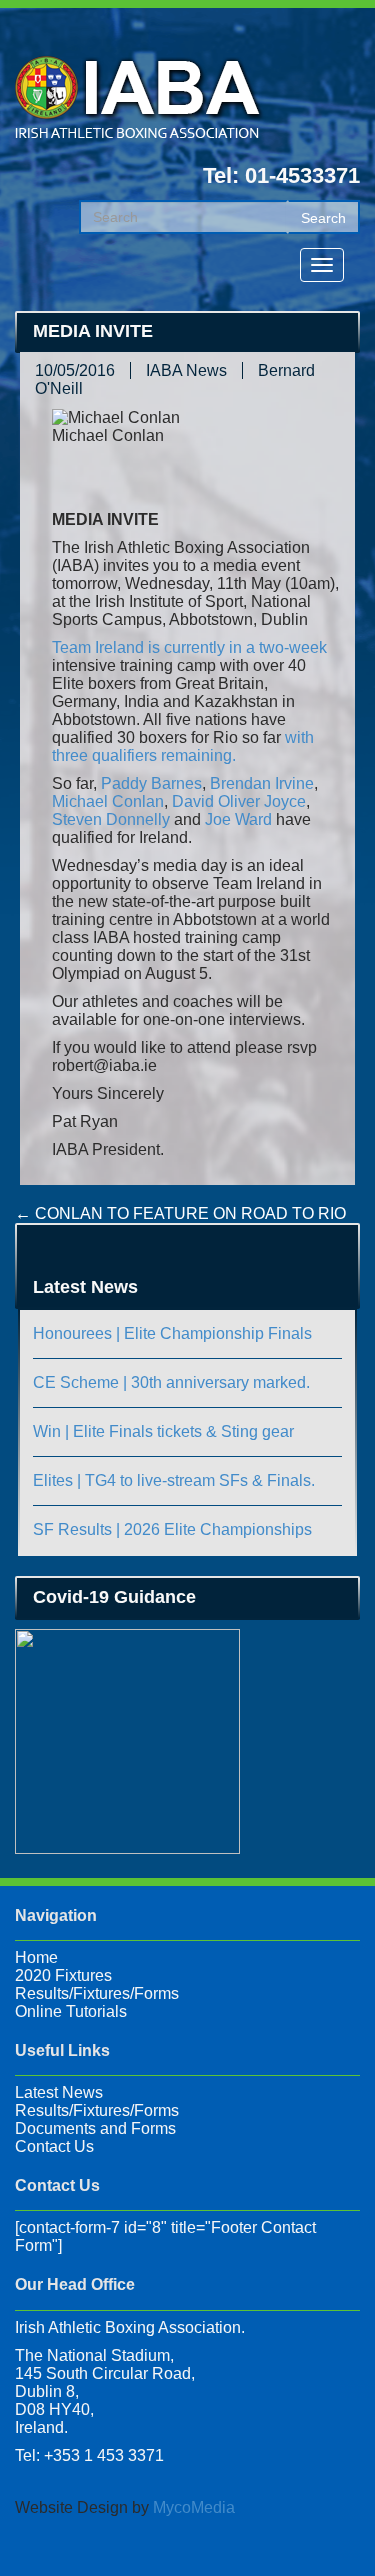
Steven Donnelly (111, 819)
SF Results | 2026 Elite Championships (172, 1529)
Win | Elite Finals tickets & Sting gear (163, 1431)
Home (36, 1957)
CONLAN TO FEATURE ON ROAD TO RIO (180, 1213)
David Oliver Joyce (239, 801)
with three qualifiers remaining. (183, 746)
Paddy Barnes (151, 783)
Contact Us (54, 2146)
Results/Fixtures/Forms (97, 1993)
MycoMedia (194, 2507)
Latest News (59, 2092)
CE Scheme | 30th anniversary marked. (171, 1382)
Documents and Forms (95, 2128)
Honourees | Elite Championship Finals (172, 1333)
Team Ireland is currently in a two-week (189, 647)
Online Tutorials (71, 2011)
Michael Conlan (108, 801)
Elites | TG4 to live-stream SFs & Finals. (174, 1480)
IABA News (186, 370)
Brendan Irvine (262, 783)
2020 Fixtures (63, 1975)
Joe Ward (238, 819)
